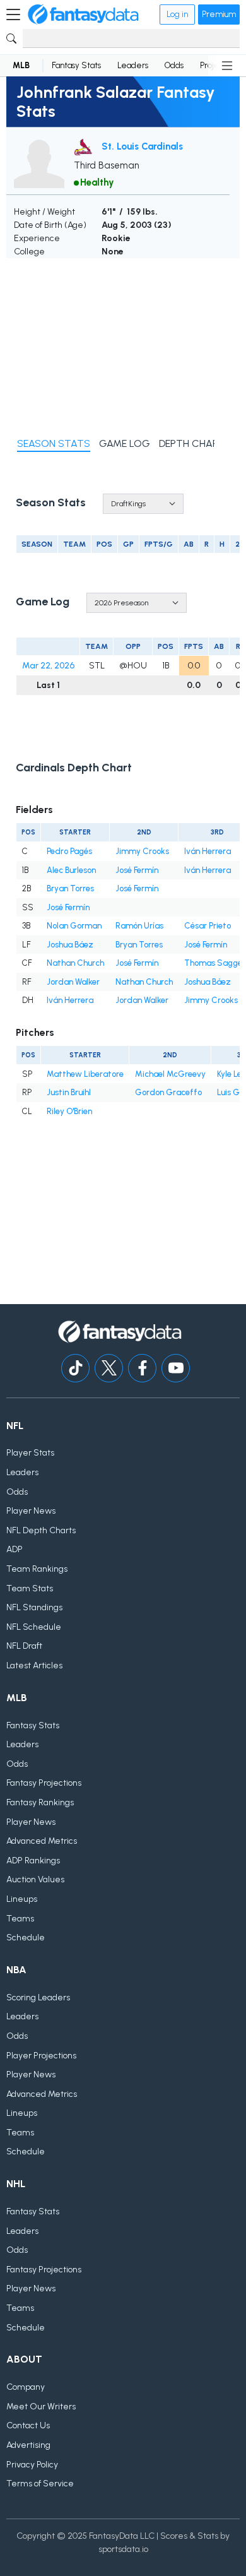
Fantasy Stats (76, 65)
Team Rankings (37, 1569)
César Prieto (208, 926)
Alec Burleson (71, 870)
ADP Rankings (33, 1861)
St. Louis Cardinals (142, 146)
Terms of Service (40, 2484)
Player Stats (30, 1453)
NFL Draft (24, 1646)
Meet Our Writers (41, 2407)
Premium (219, 14)
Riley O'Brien (69, 1111)
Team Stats (30, 1588)
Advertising (28, 2445)
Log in (177, 14)
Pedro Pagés (69, 851)
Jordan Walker (73, 982)
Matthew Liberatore (85, 1074)
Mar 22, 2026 (48, 666)
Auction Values (35, 1879)
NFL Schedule (34, 1627)
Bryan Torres (70, 888)
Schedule (26, 1938)
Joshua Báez (70, 945)
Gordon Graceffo (168, 1092)
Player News (31, 1511)
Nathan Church (75, 963)
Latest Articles (34, 1665)
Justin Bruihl (69, 1092)
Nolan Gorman (74, 926)
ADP (15, 1549)
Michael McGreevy (170, 1074)
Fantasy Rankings (40, 1802)
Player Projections (41, 2056)
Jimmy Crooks (142, 851)
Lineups (22, 1899)
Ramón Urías (139, 926)
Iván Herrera (208, 851)
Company (26, 2387)
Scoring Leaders (38, 1997)
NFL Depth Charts (41, 1530)
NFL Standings (34, 1607)
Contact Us (28, 2425)
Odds (174, 65)
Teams (20, 1919)
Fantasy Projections (44, 1783)
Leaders (133, 65)
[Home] (83, 15)
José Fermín (137, 870)
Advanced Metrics (42, 1841)
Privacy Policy (32, 2465)
